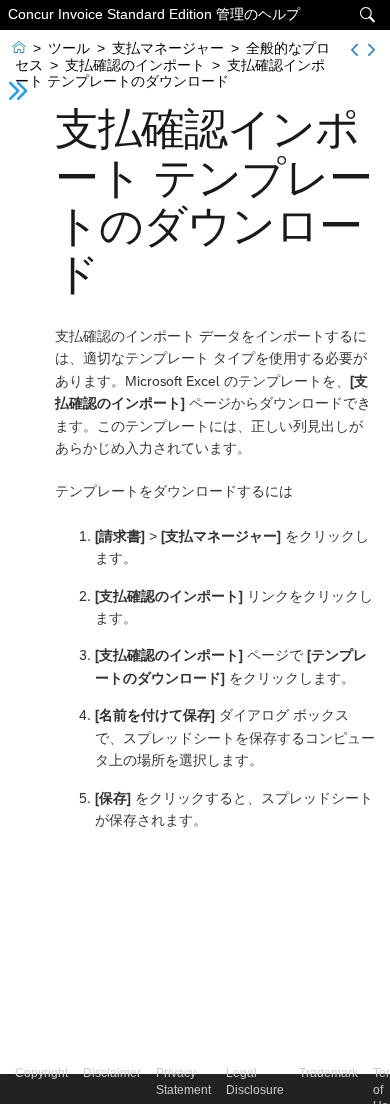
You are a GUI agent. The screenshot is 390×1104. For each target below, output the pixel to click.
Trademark (328, 1073)
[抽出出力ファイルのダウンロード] (354, 50)
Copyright (41, 1073)
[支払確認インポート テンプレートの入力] (371, 50)
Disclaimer (112, 1073)
